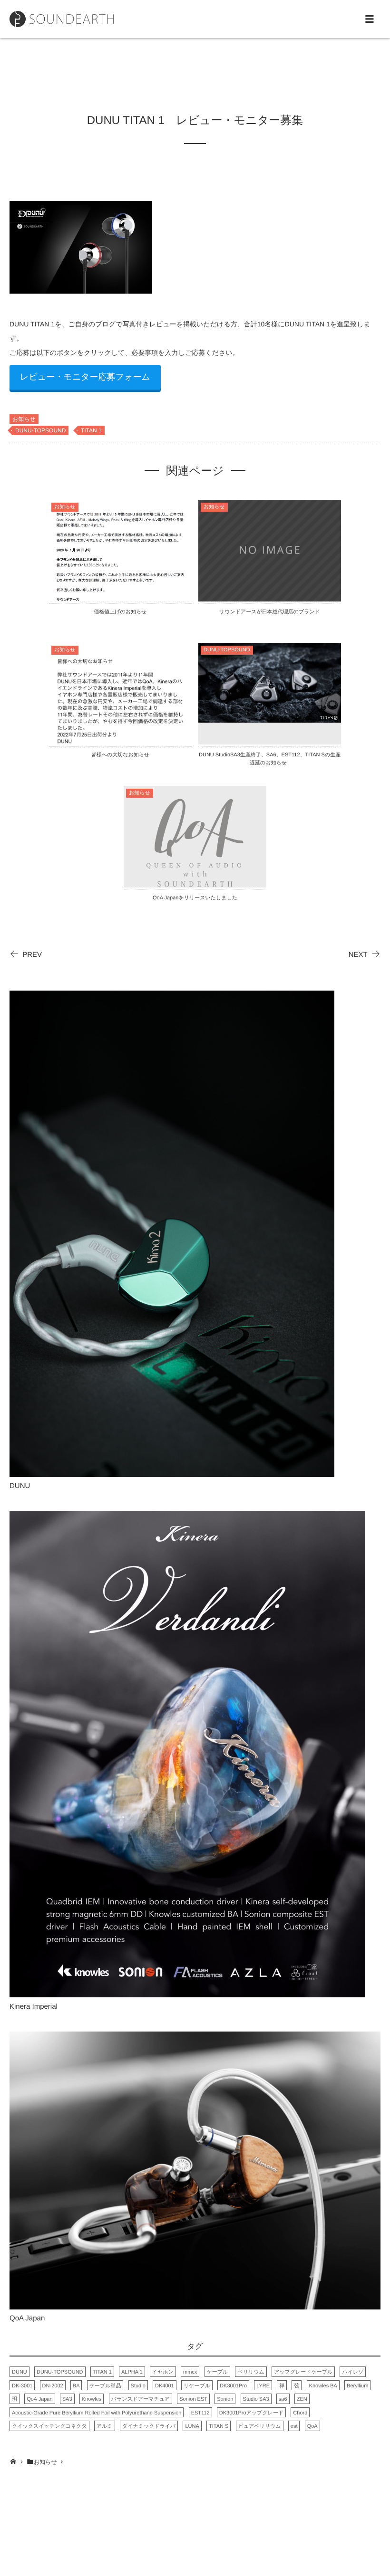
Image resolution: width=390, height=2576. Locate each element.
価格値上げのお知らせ (120, 612)
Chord (300, 2413)
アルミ (105, 2426)
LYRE (263, 2386)
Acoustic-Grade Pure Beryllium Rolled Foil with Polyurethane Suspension (97, 2413)
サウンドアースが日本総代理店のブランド (270, 612)
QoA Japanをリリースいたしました (195, 898)
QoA (312, 2426)
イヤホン (163, 2372)
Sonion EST (193, 2399)
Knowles (92, 2399)
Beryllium (357, 2386)
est (294, 2426)
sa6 (283, 2399)
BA (76, 2386)
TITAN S (219, 2426)
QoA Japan (39, 2399)
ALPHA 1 (132, 2372)
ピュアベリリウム (260, 2426)
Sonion (225, 2399)
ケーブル (218, 2372)
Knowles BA (323, 2386)
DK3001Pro (233, 2386)
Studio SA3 (256, 2399)
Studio (138, 2386)
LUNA (192, 2426)
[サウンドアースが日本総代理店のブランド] (270, 596)
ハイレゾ (353, 2372)
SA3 (67, 2399)
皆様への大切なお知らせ (121, 755)
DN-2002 (53, 2386)
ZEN (302, 2399)
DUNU (19, 2372)
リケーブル (197, 2386)
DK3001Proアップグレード (251, 2413)
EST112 (200, 2413)
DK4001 (165, 2386)
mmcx (190, 2372)
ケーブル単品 (105, 2386)
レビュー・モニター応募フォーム (85, 377)
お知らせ (24, 419)
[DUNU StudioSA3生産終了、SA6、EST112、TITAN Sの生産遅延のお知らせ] (270, 717)
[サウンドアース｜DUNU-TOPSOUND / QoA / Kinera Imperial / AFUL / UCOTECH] (62, 19)
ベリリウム (251, 2372)
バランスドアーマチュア (141, 2399)
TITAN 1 (91, 430)
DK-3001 (22, 2386)
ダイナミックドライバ (149, 2426)
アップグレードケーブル (303, 2372)
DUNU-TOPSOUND (40, 430)
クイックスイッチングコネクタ (49, 2426)
